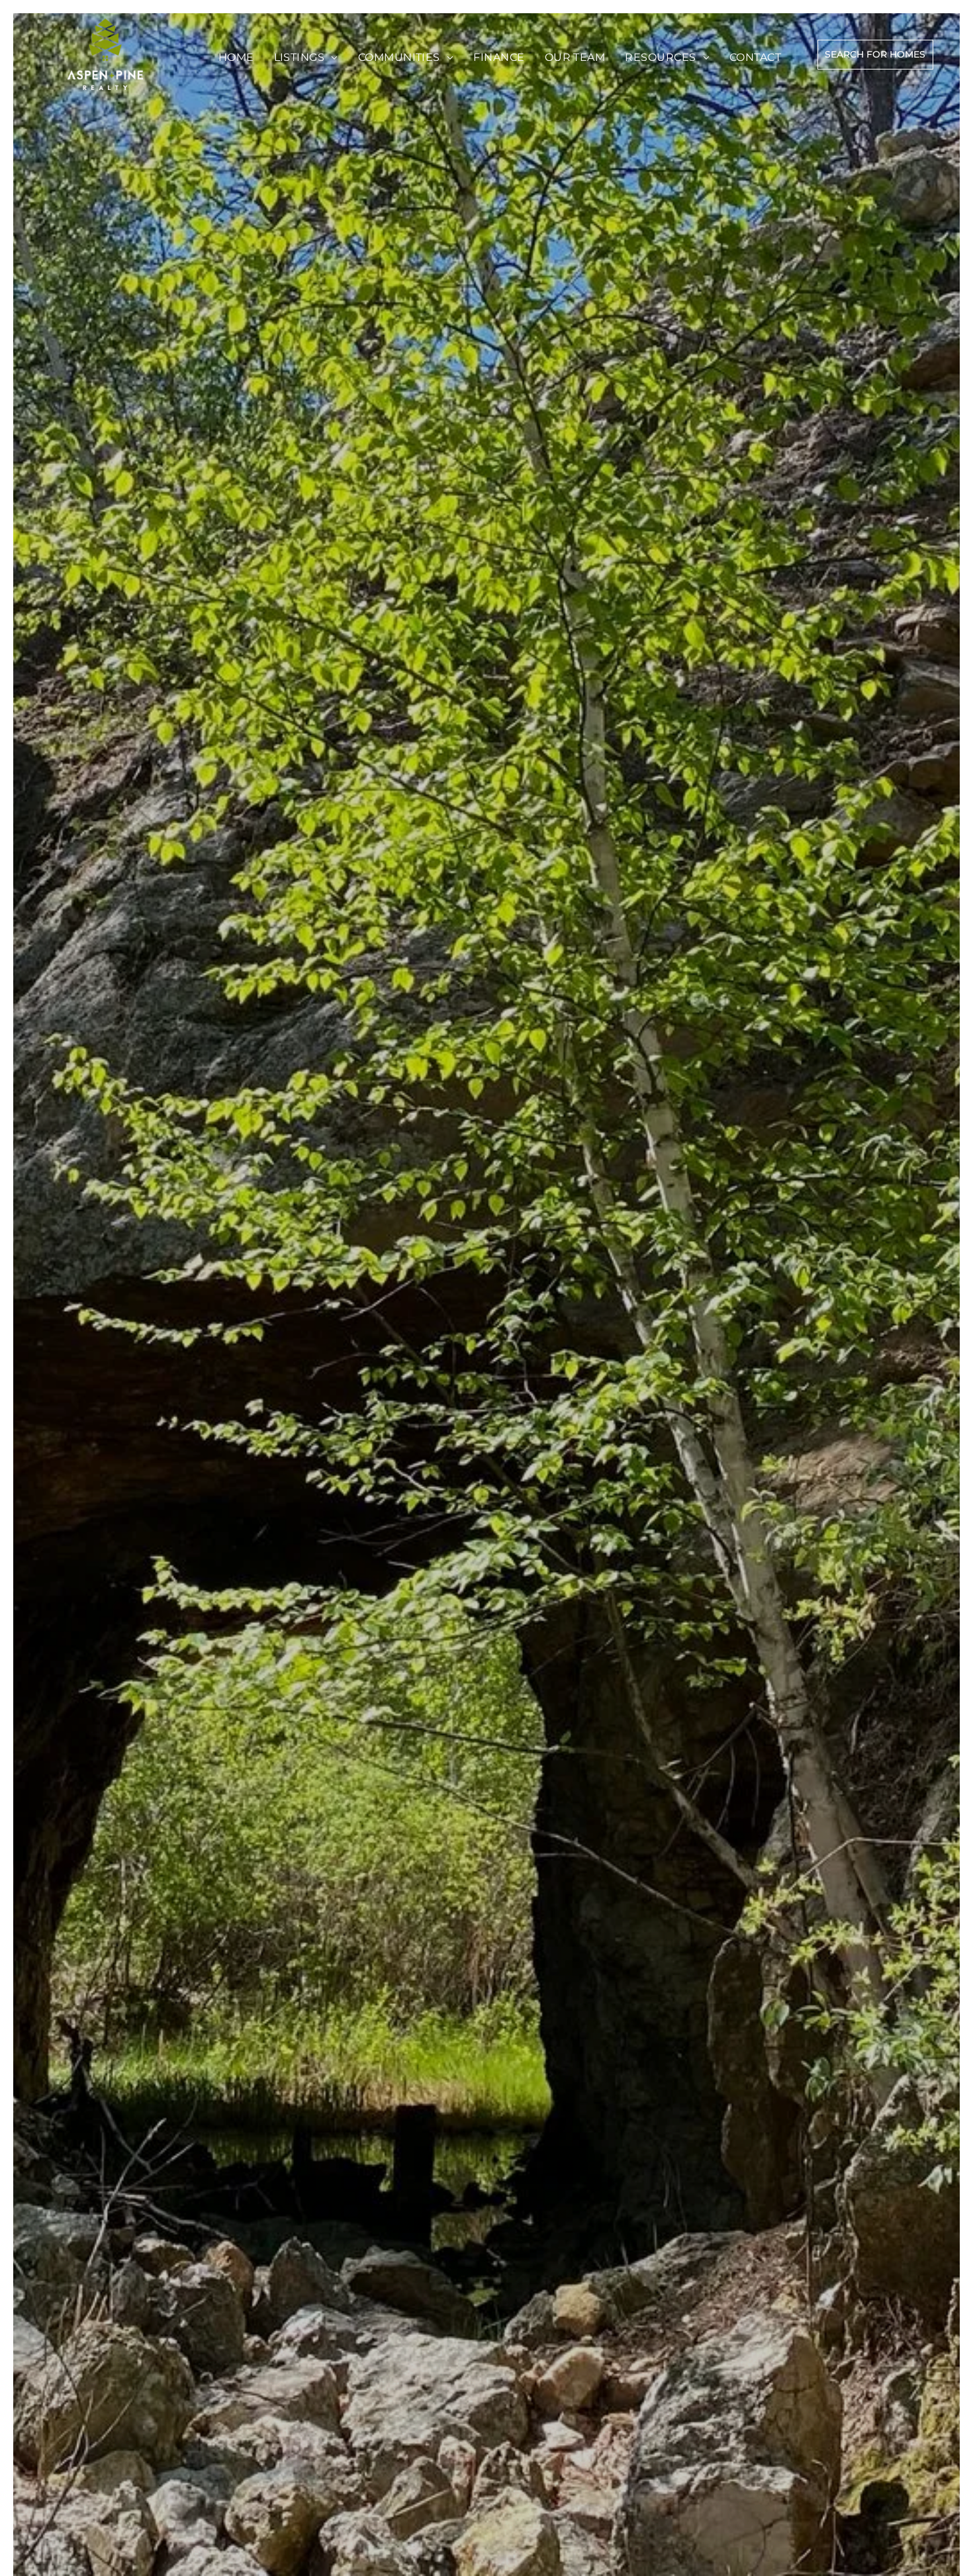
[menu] (49, 48)
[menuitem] (236, 58)
